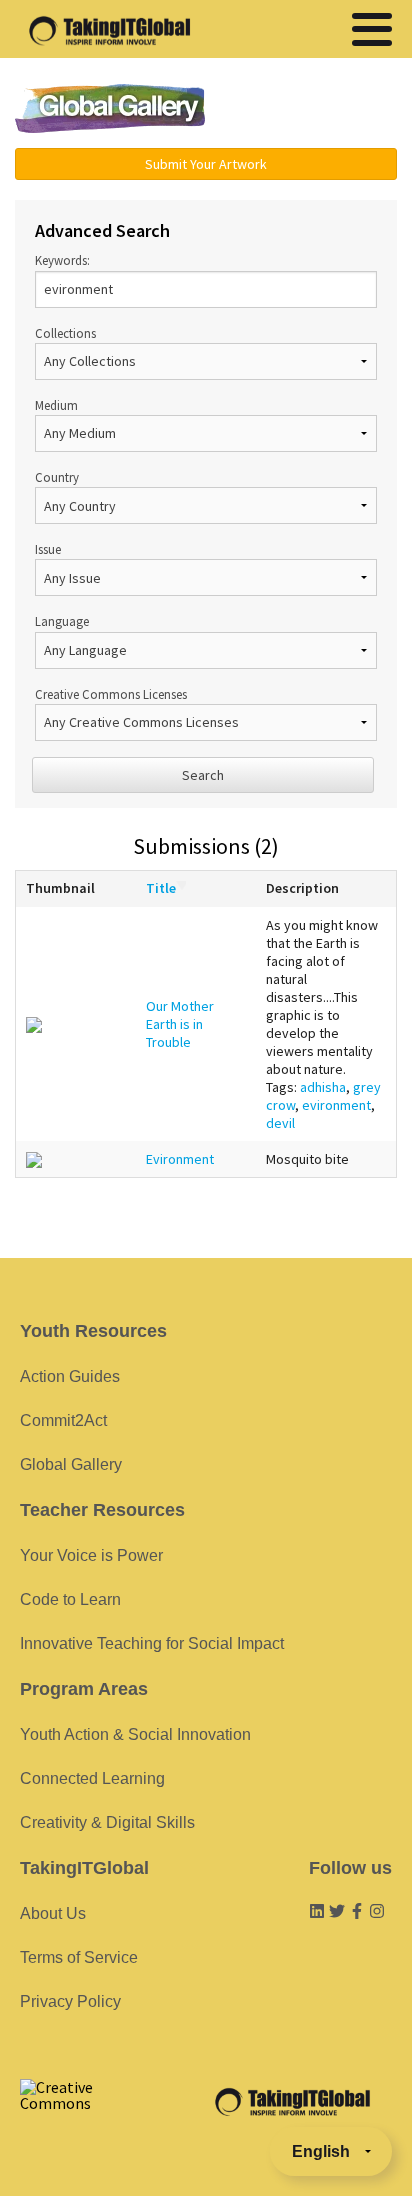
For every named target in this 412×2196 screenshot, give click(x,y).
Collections (65, 333)
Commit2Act (63, 1420)
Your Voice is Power (91, 1555)
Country (57, 477)
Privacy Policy (70, 2001)
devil (280, 1123)
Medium (56, 405)
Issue (48, 549)
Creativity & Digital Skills (107, 1822)
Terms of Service (79, 1957)
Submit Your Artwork (206, 164)
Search (203, 775)
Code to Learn (70, 1599)
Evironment (180, 1159)
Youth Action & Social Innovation (135, 1734)
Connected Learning (92, 1778)
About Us (53, 1913)
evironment (336, 1105)
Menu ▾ (315, 110)
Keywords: (62, 260)
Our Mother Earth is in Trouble (180, 1024)
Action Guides (70, 1376)
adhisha (323, 1087)
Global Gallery (110, 108)
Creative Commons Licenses (111, 694)
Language (62, 621)
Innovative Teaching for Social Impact (152, 1643)
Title (161, 888)
